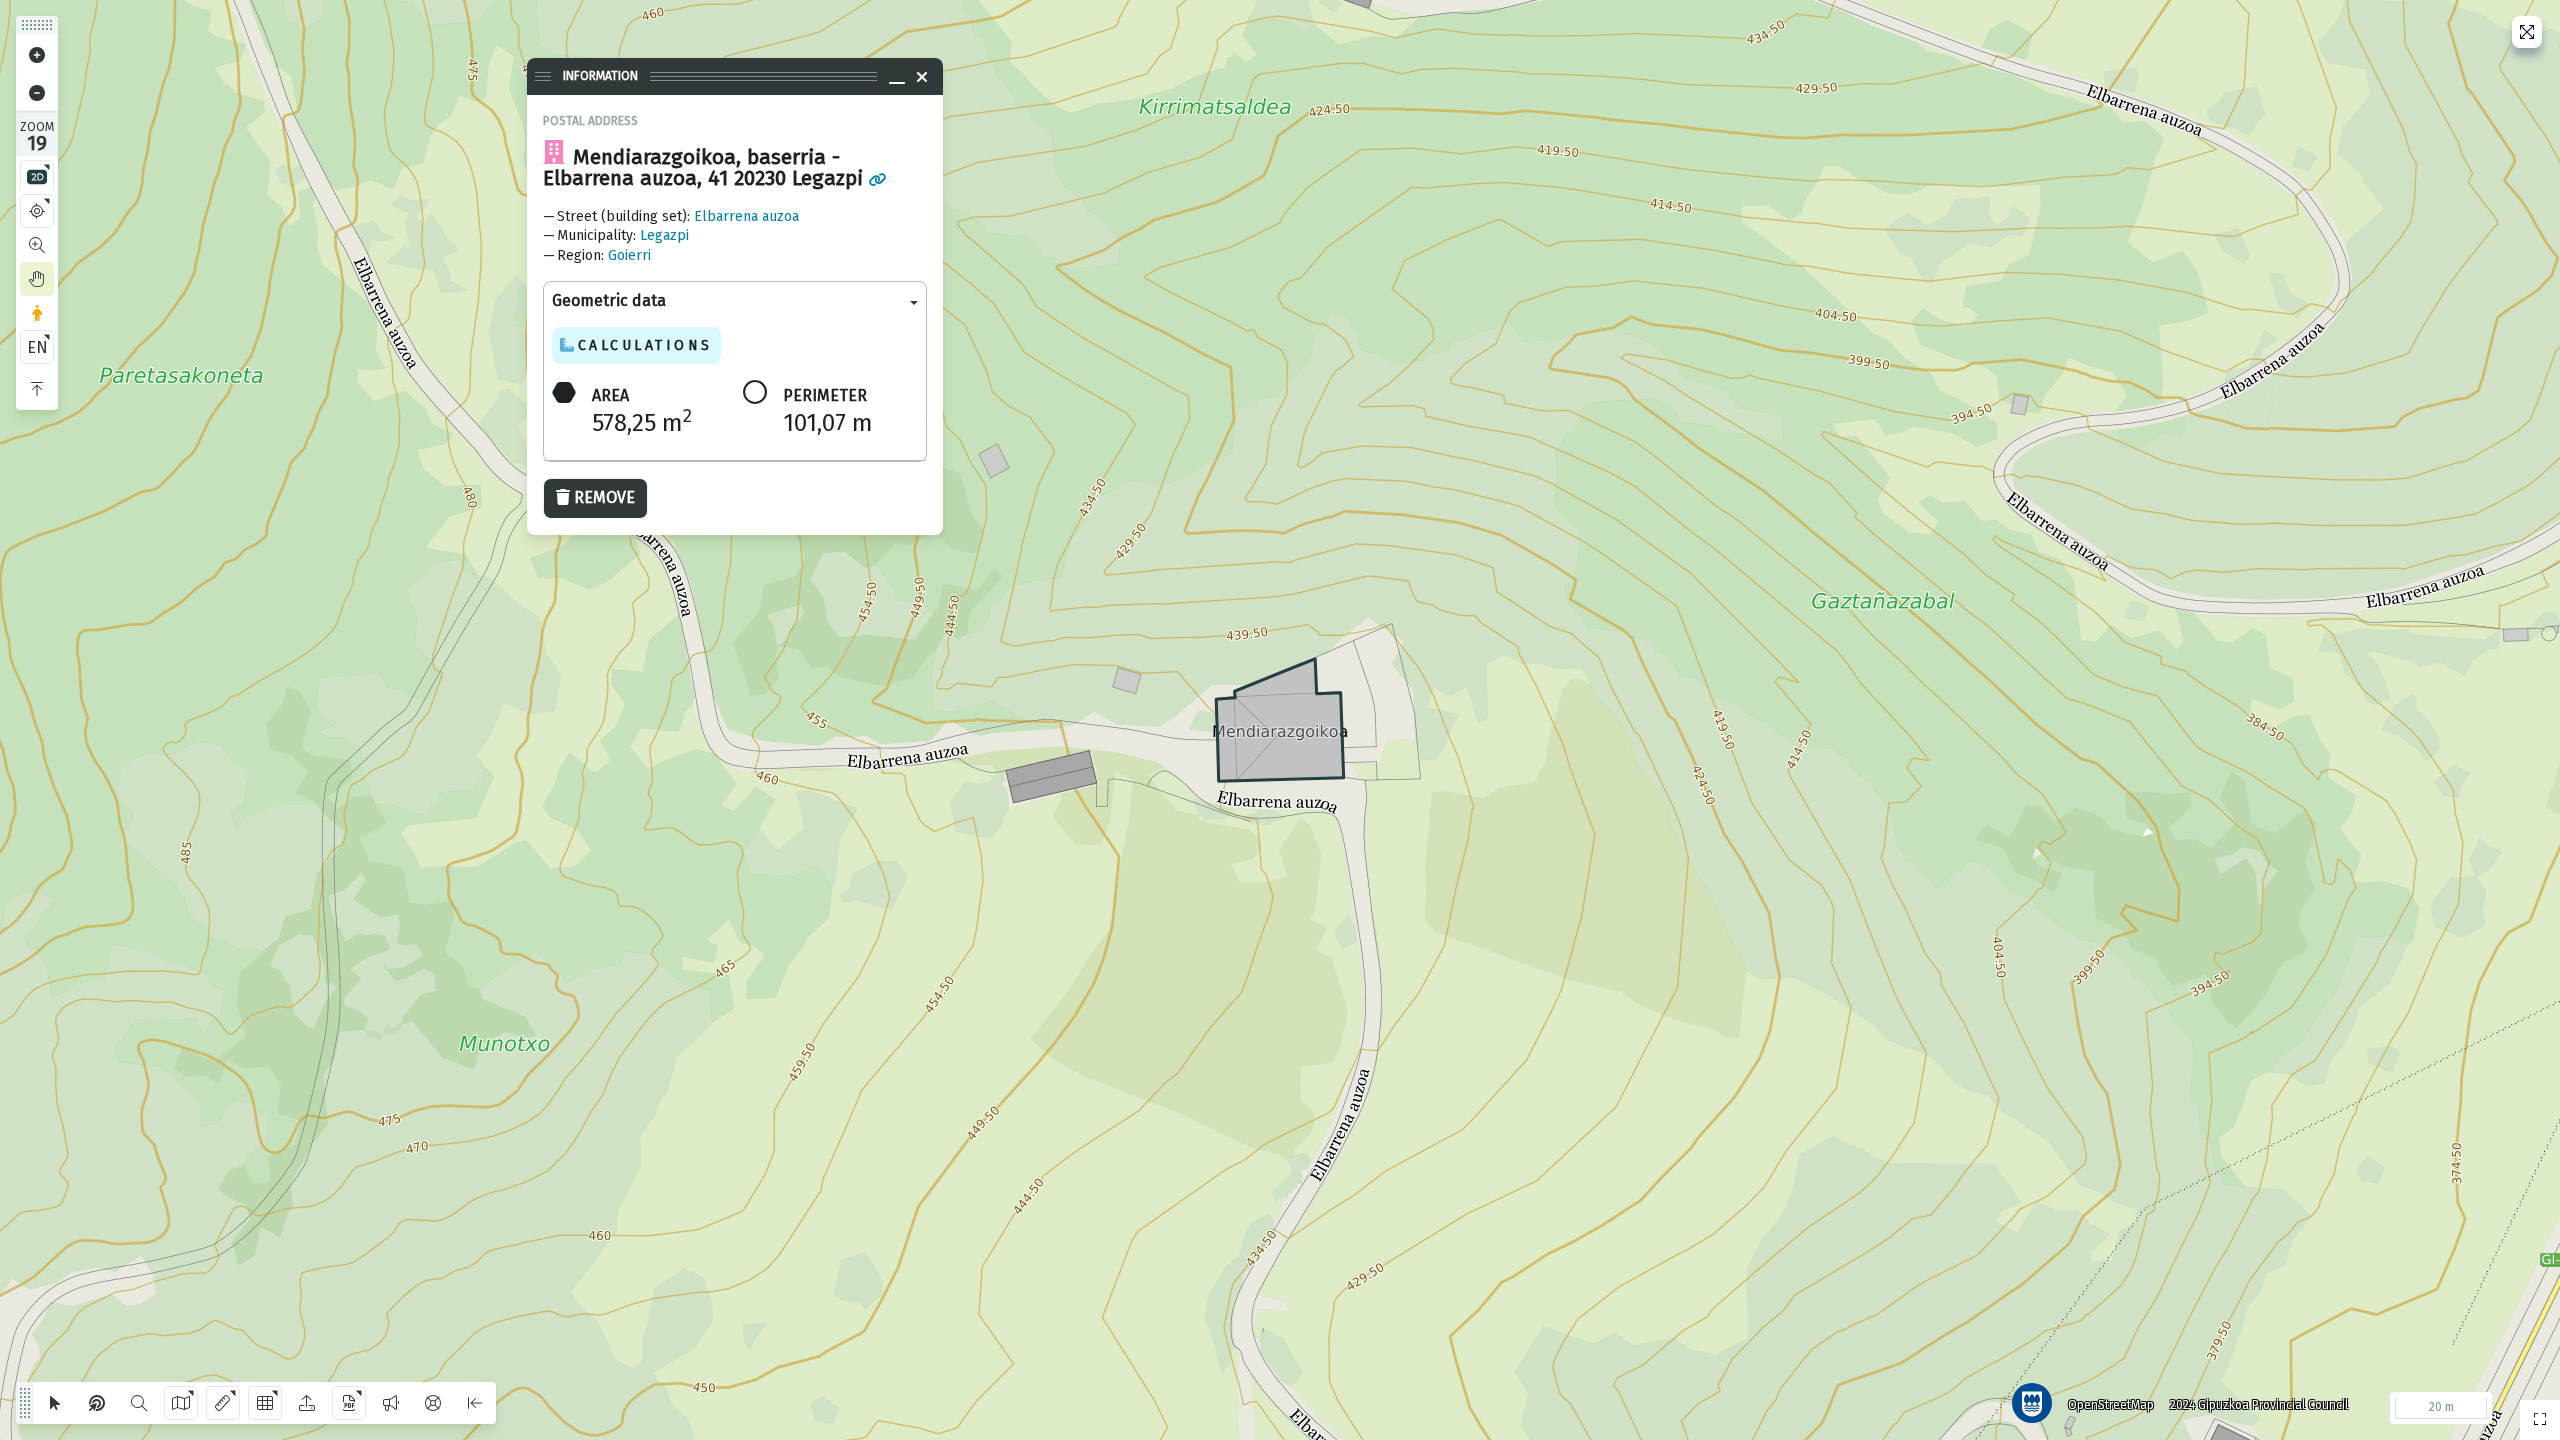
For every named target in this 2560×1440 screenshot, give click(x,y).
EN (37, 347)
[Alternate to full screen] (2527, 32)
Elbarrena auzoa (746, 216)
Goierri (629, 255)
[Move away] (37, 93)
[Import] (307, 1403)
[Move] (37, 279)
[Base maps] (181, 1403)
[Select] (55, 1403)
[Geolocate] (37, 211)
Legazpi (664, 235)
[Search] (139, 1403)
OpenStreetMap (2111, 1405)
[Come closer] (37, 55)
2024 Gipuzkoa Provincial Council (2259, 1405)
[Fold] (37, 389)
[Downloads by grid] (265, 1403)
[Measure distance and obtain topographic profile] (223, 1403)
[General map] (2540, 1420)
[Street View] (37, 313)
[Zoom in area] (37, 245)
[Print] (349, 1403)
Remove (604, 497)
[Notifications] (391, 1403)
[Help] (433, 1403)
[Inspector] (97, 1403)
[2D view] (37, 177)
